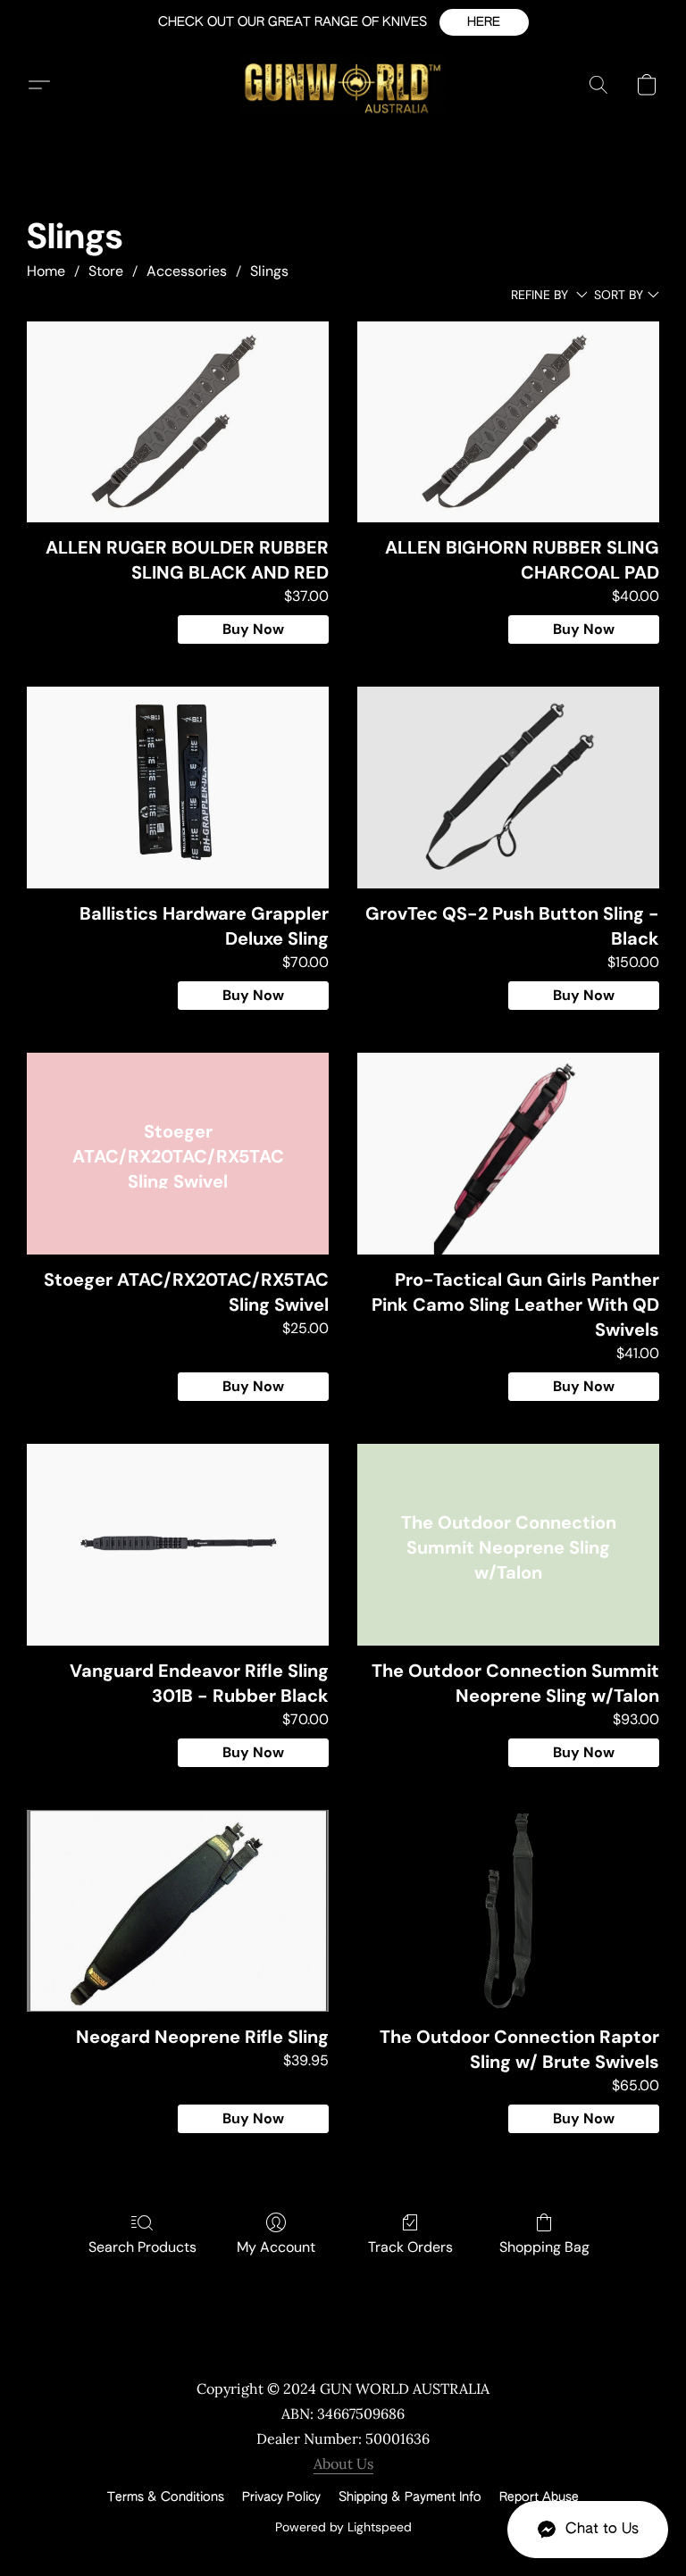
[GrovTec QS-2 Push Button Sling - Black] (508, 787)
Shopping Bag (544, 2247)
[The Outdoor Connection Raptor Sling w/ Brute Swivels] (508, 1910)
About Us (343, 2463)
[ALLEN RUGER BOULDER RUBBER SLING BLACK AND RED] (178, 422)
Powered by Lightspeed (343, 2527)
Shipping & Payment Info (410, 2497)
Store (106, 271)
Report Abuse (539, 2497)
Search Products (142, 2247)
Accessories (187, 271)
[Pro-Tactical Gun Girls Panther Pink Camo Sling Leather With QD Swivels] (508, 1153)
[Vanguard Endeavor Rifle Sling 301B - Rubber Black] (178, 1544)
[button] (484, 22)
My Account (276, 2247)
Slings (269, 271)
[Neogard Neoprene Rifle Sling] (178, 1910)
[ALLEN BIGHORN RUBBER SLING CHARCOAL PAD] (508, 422)
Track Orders (410, 2247)
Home (46, 271)
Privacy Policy (281, 2497)
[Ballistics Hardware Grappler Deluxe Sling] (178, 787)
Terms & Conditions (166, 2497)
